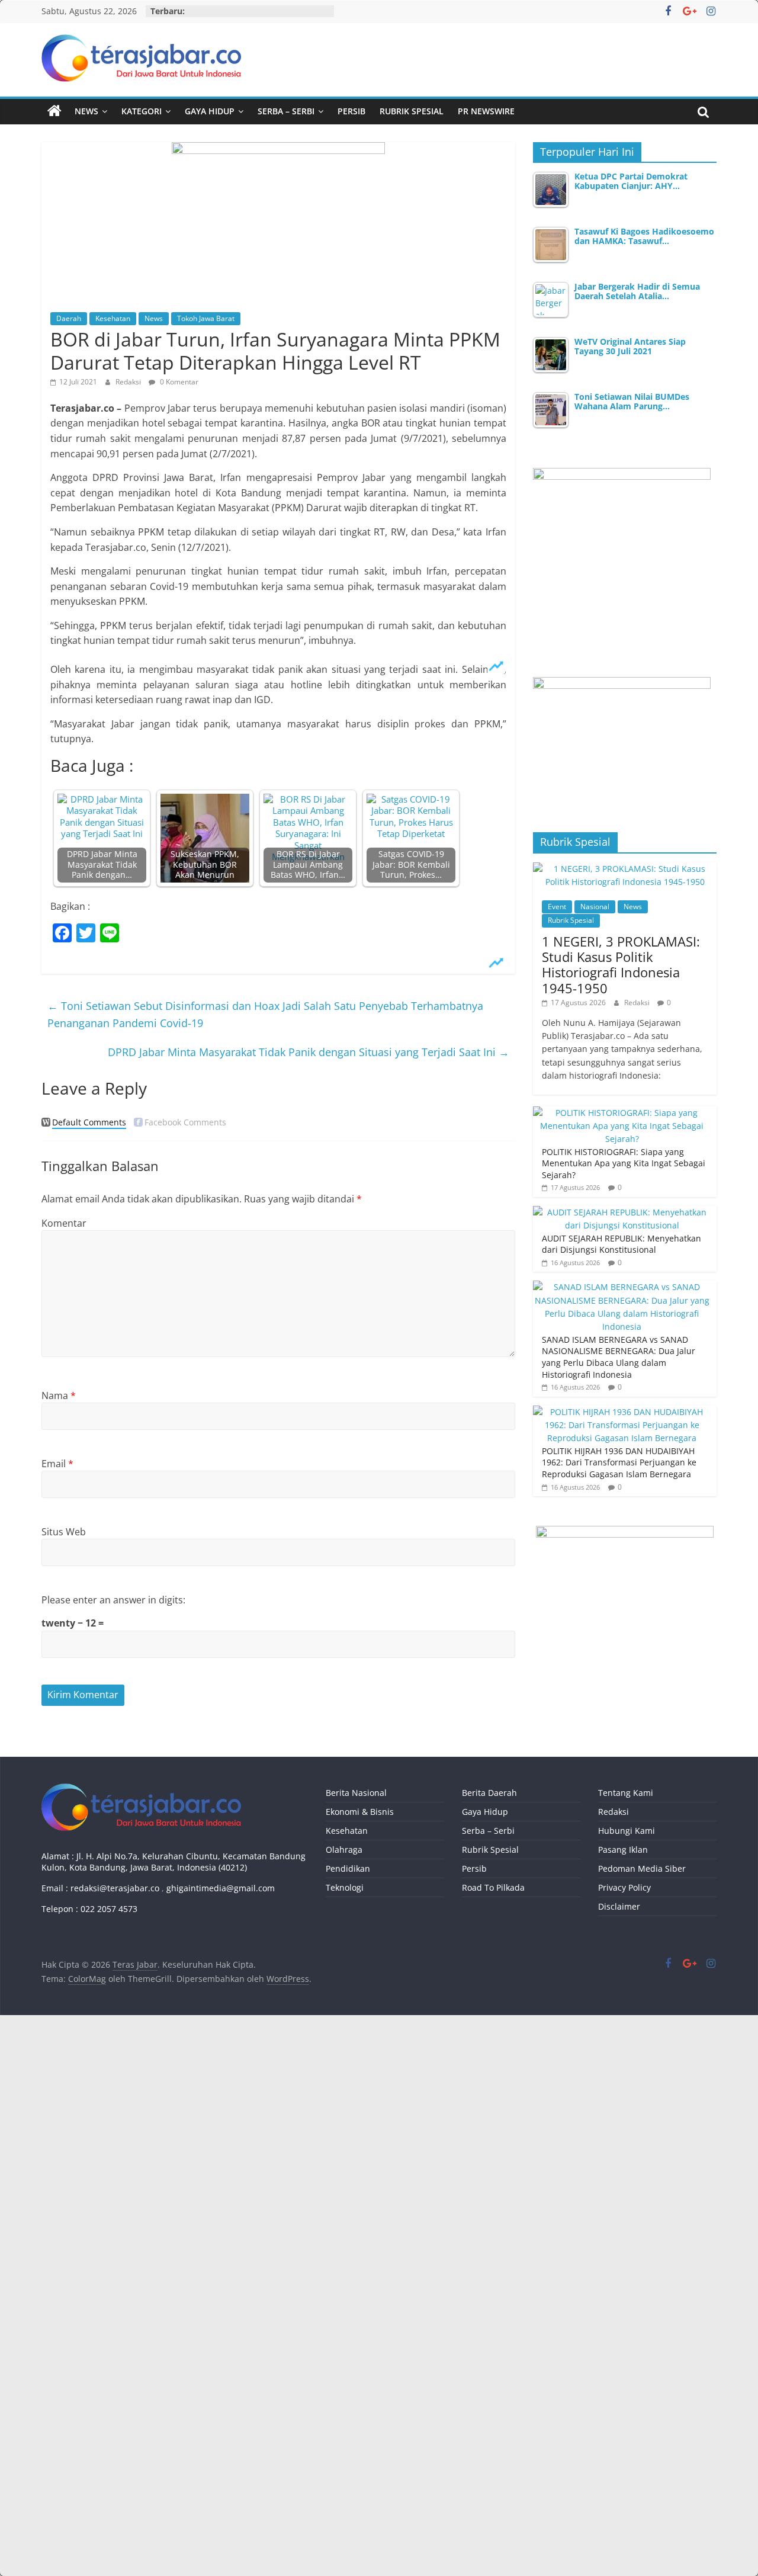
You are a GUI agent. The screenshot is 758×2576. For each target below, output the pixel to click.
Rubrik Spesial (412, 111)
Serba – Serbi (286, 111)
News (86, 111)
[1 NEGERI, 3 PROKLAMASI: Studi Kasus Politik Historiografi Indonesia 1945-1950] (625, 869)
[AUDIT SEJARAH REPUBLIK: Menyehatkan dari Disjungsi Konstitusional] (622, 1212)
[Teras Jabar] (54, 111)
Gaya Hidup (210, 111)
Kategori (142, 111)
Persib (351, 111)
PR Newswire (486, 111)
